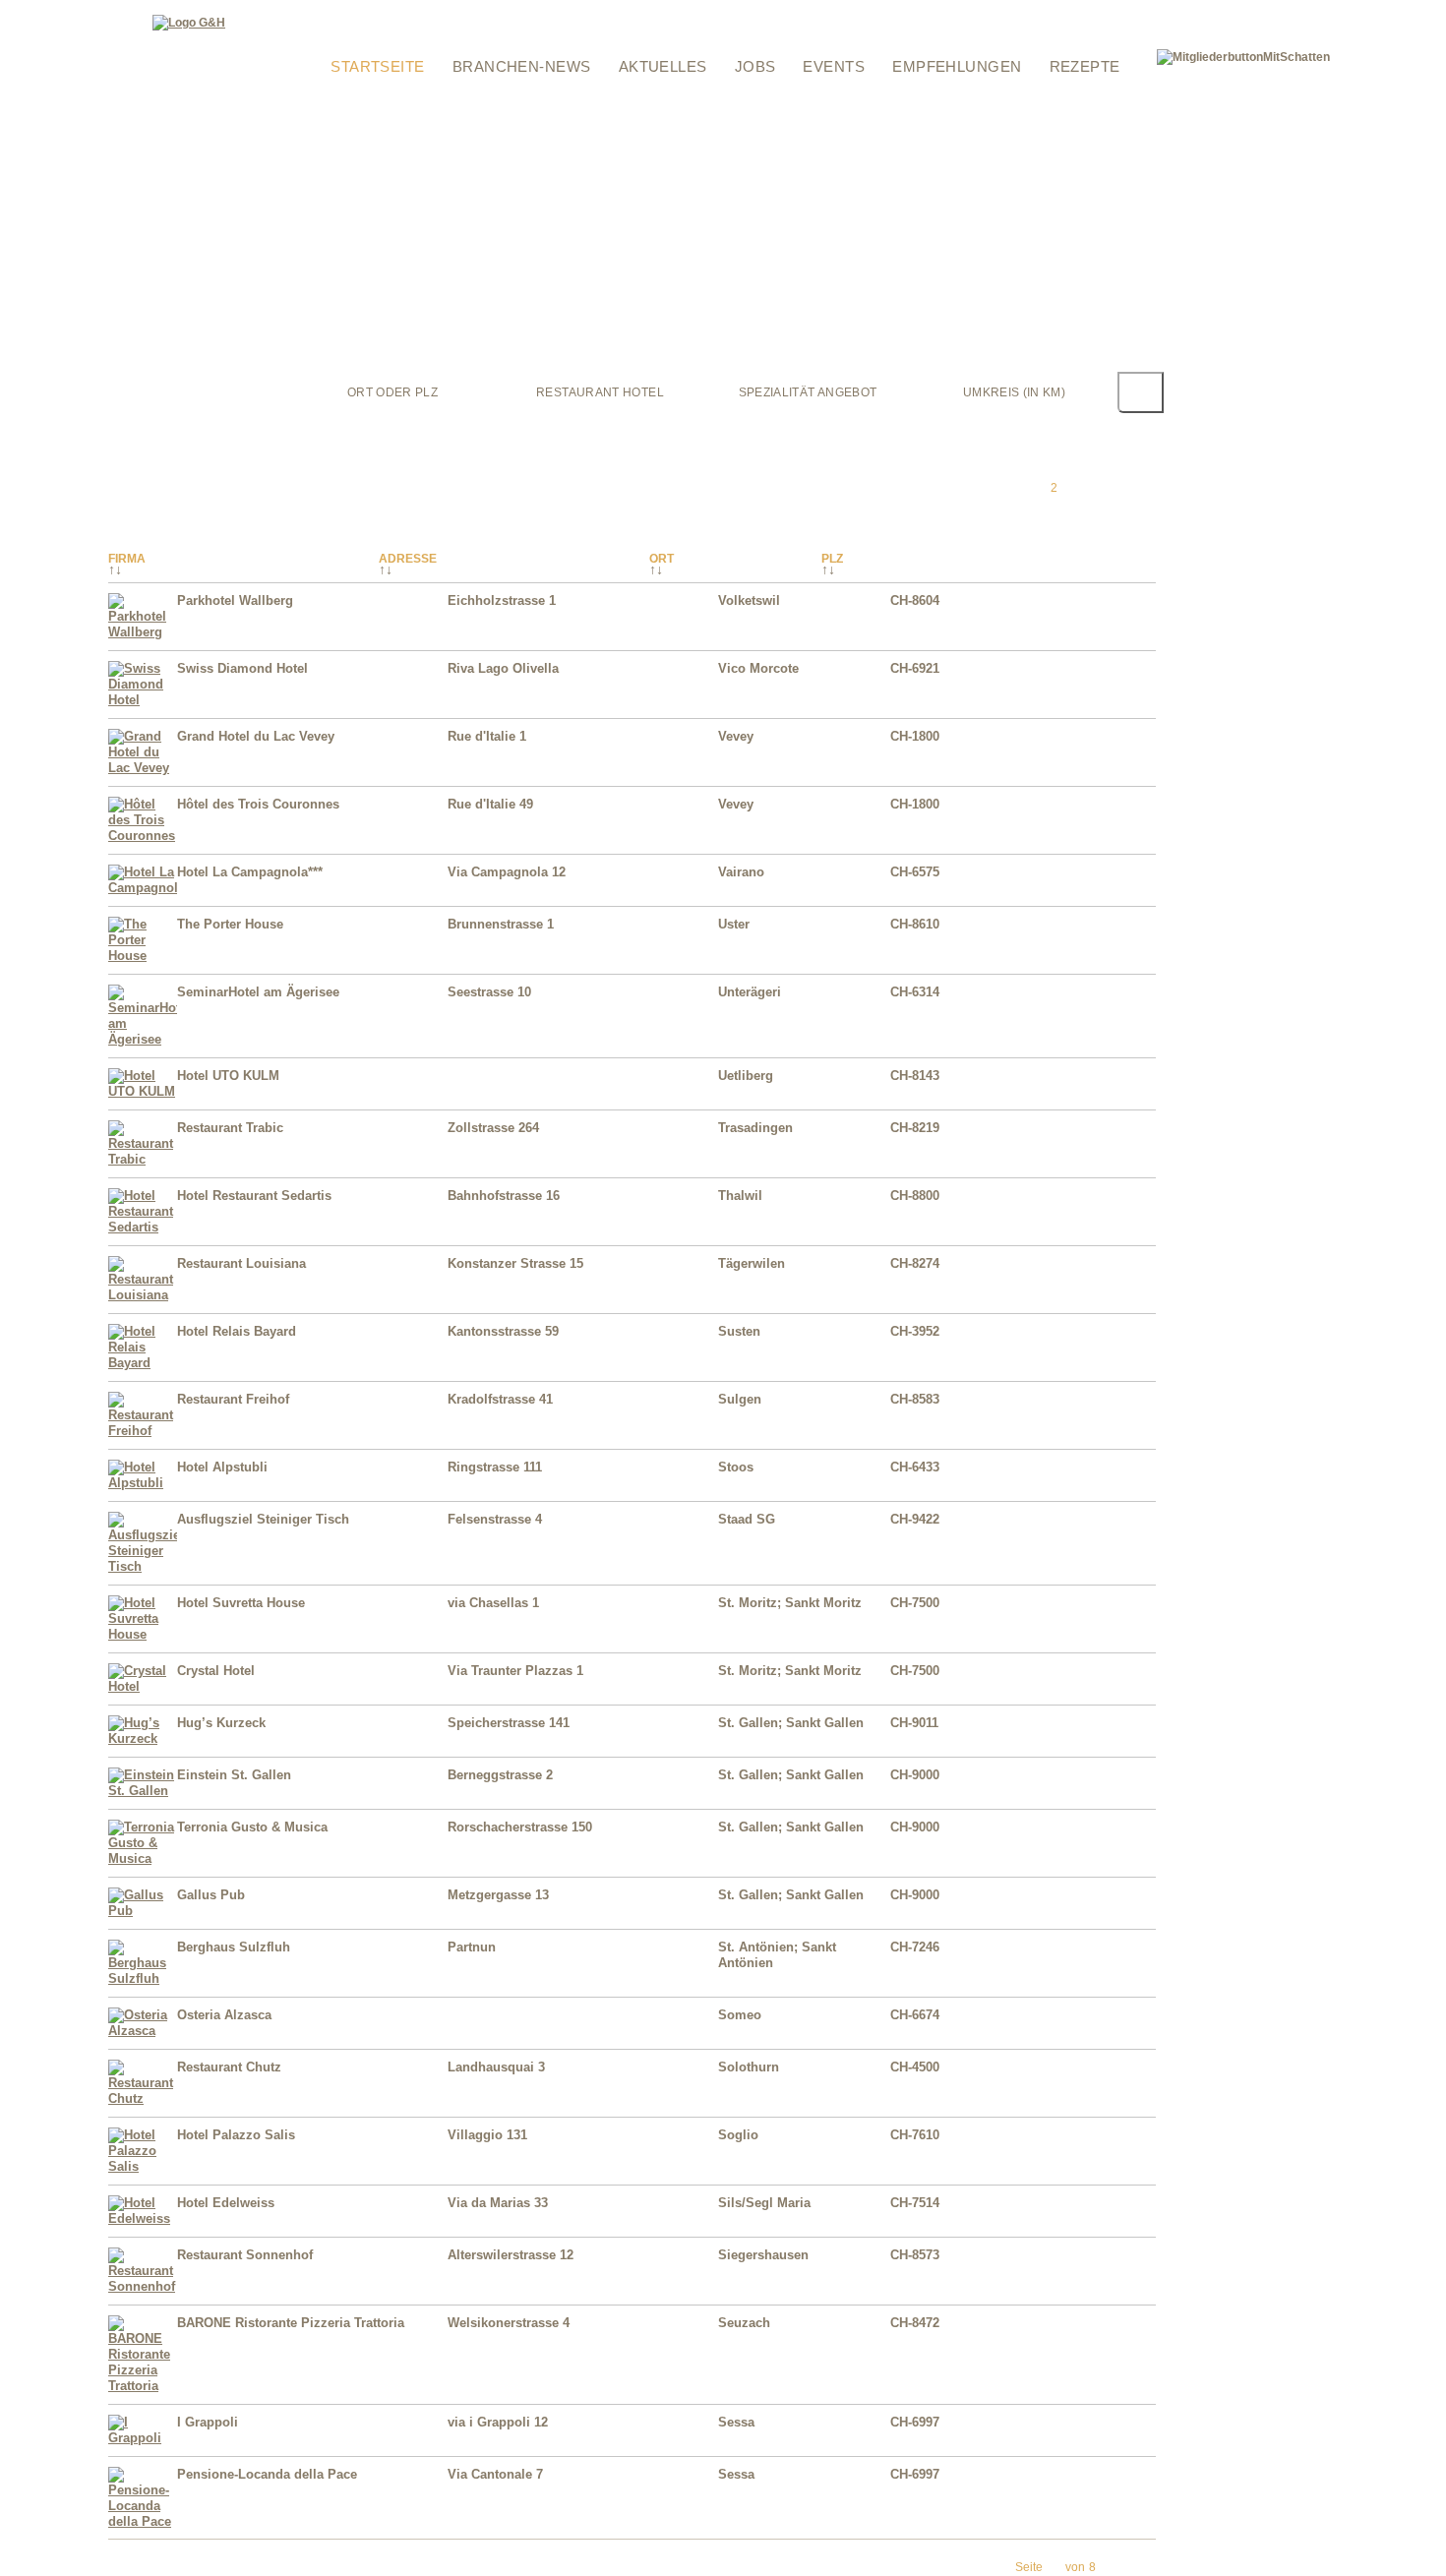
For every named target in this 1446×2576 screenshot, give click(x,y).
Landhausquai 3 (496, 2067)
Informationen (768, 12)
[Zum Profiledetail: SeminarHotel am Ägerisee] (143, 1039)
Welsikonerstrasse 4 (509, 2323)
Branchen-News (522, 66)
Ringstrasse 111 (495, 1467)
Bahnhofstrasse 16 (504, 1196)
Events (834, 66)
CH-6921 (915, 668)
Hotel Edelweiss (226, 2203)
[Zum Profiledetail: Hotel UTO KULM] (143, 1091)
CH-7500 (915, 1603)
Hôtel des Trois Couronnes (258, 804)
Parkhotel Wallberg (235, 600)
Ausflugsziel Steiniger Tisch (263, 1519)
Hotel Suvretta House (241, 1603)
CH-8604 (915, 600)
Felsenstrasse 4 (495, 1519)
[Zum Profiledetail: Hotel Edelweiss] (143, 2218)
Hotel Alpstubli (222, 1467)
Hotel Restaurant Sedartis (254, 1196)
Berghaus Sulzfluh (234, 1947)
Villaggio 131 (487, 2135)
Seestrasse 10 (489, 992)
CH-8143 (915, 1076)
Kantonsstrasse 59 (503, 1331)
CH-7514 (915, 2203)
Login (322, 12)
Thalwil (740, 1196)
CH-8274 (915, 1263)
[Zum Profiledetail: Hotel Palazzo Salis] (143, 2166)
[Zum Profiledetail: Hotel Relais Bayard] (143, 1363)
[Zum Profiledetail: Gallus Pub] (143, 1911)
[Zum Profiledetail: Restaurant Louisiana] (143, 1295)
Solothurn (749, 2067)
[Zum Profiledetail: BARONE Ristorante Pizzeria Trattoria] (143, 2386)
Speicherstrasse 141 (509, 1723)
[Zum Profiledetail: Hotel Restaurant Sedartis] (143, 1227)
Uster (734, 924)
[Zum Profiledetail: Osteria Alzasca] (143, 2031)
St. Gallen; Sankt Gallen (791, 1723)
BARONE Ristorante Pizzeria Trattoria (291, 2323)
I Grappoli (208, 2422)
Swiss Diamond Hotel (242, 668)
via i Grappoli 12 (498, 2422)
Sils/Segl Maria (764, 2203)
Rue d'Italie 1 (487, 736)
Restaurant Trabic (230, 1128)
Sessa (736, 2422)
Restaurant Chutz (229, 2067)
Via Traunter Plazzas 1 (515, 1671)
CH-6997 (915, 2422)
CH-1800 (915, 736)
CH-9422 (915, 1519)
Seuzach (744, 2323)
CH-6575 (915, 872)
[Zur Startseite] (189, 23)
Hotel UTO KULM (228, 1076)
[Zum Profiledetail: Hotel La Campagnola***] (143, 888)
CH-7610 (915, 2135)
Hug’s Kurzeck (221, 1723)
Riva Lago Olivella (503, 668)
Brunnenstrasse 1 (501, 924)
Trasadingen (755, 1128)
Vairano (741, 872)
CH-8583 (915, 1399)
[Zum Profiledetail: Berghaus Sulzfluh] (143, 1978)
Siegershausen (763, 2255)
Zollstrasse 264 (493, 1128)
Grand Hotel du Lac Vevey (256, 736)
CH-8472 (915, 2323)
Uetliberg (746, 1076)
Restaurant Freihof (233, 1399)
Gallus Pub (211, 1895)
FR (1121, 12)
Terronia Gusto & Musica (252, 1827)
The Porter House (230, 924)
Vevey (736, 736)
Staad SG (747, 1519)
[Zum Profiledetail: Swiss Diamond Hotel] (143, 700)
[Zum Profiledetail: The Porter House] (143, 956)
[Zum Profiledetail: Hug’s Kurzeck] (143, 1738)
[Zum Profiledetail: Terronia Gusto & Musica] (143, 1858)
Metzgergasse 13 (498, 1895)
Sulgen (740, 1399)
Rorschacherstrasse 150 (520, 1827)
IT (1139, 12)
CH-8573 (915, 2255)
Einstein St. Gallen (234, 1775)
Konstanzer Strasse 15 (515, 1263)
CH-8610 (915, 924)
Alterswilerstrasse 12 (511, 2255)
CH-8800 (915, 1196)
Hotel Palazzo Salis (236, 2135)
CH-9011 (914, 1723)
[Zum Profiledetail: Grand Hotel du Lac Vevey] (143, 768)
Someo (740, 2015)
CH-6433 (915, 1467)
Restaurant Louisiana (241, 1263)
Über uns (752, 38)
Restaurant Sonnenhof (245, 2255)
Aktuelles (663, 66)
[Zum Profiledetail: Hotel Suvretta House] (143, 1634)
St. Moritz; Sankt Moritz (790, 1603)
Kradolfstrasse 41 (500, 1399)
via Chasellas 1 (493, 1603)
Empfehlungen (957, 66)
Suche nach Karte (652, 12)
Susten (739, 1331)
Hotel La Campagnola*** (250, 872)
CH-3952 (915, 1331)
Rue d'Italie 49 (490, 804)
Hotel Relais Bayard (237, 1331)
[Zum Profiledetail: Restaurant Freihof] (143, 1431)
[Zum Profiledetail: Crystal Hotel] (143, 1686)
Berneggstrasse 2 (500, 1775)
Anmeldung (338, 38)
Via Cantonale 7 (495, 2474)
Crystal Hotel (216, 1671)
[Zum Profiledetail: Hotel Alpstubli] (143, 1483)
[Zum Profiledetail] (1115, 628)
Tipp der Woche (441, 12)
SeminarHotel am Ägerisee (258, 992)
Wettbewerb (542, 12)
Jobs (755, 66)
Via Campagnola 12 (507, 872)
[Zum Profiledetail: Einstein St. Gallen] (143, 1791)
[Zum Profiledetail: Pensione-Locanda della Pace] (143, 2521)
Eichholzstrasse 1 (502, 600)
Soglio (738, 2135)
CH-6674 (915, 2015)
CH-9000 (915, 1775)
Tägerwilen (752, 1263)
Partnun (472, 1947)
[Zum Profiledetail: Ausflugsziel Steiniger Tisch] (143, 1566)
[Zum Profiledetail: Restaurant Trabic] (143, 1159)
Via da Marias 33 (498, 2203)
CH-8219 (915, 1128)
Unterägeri (750, 992)
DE (1100, 12)
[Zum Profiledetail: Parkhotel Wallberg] (143, 632)
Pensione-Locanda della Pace (267, 2474)
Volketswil (749, 600)
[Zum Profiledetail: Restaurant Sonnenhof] (143, 2286)
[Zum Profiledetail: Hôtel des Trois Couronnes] (143, 836)
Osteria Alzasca (224, 2015)
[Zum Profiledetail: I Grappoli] (143, 2438)
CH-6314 (915, 992)
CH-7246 (915, 1947)
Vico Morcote (758, 668)
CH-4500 (915, 2067)
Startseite (378, 66)
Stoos (736, 1467)
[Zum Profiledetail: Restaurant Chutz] (143, 2098)
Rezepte (1085, 66)
